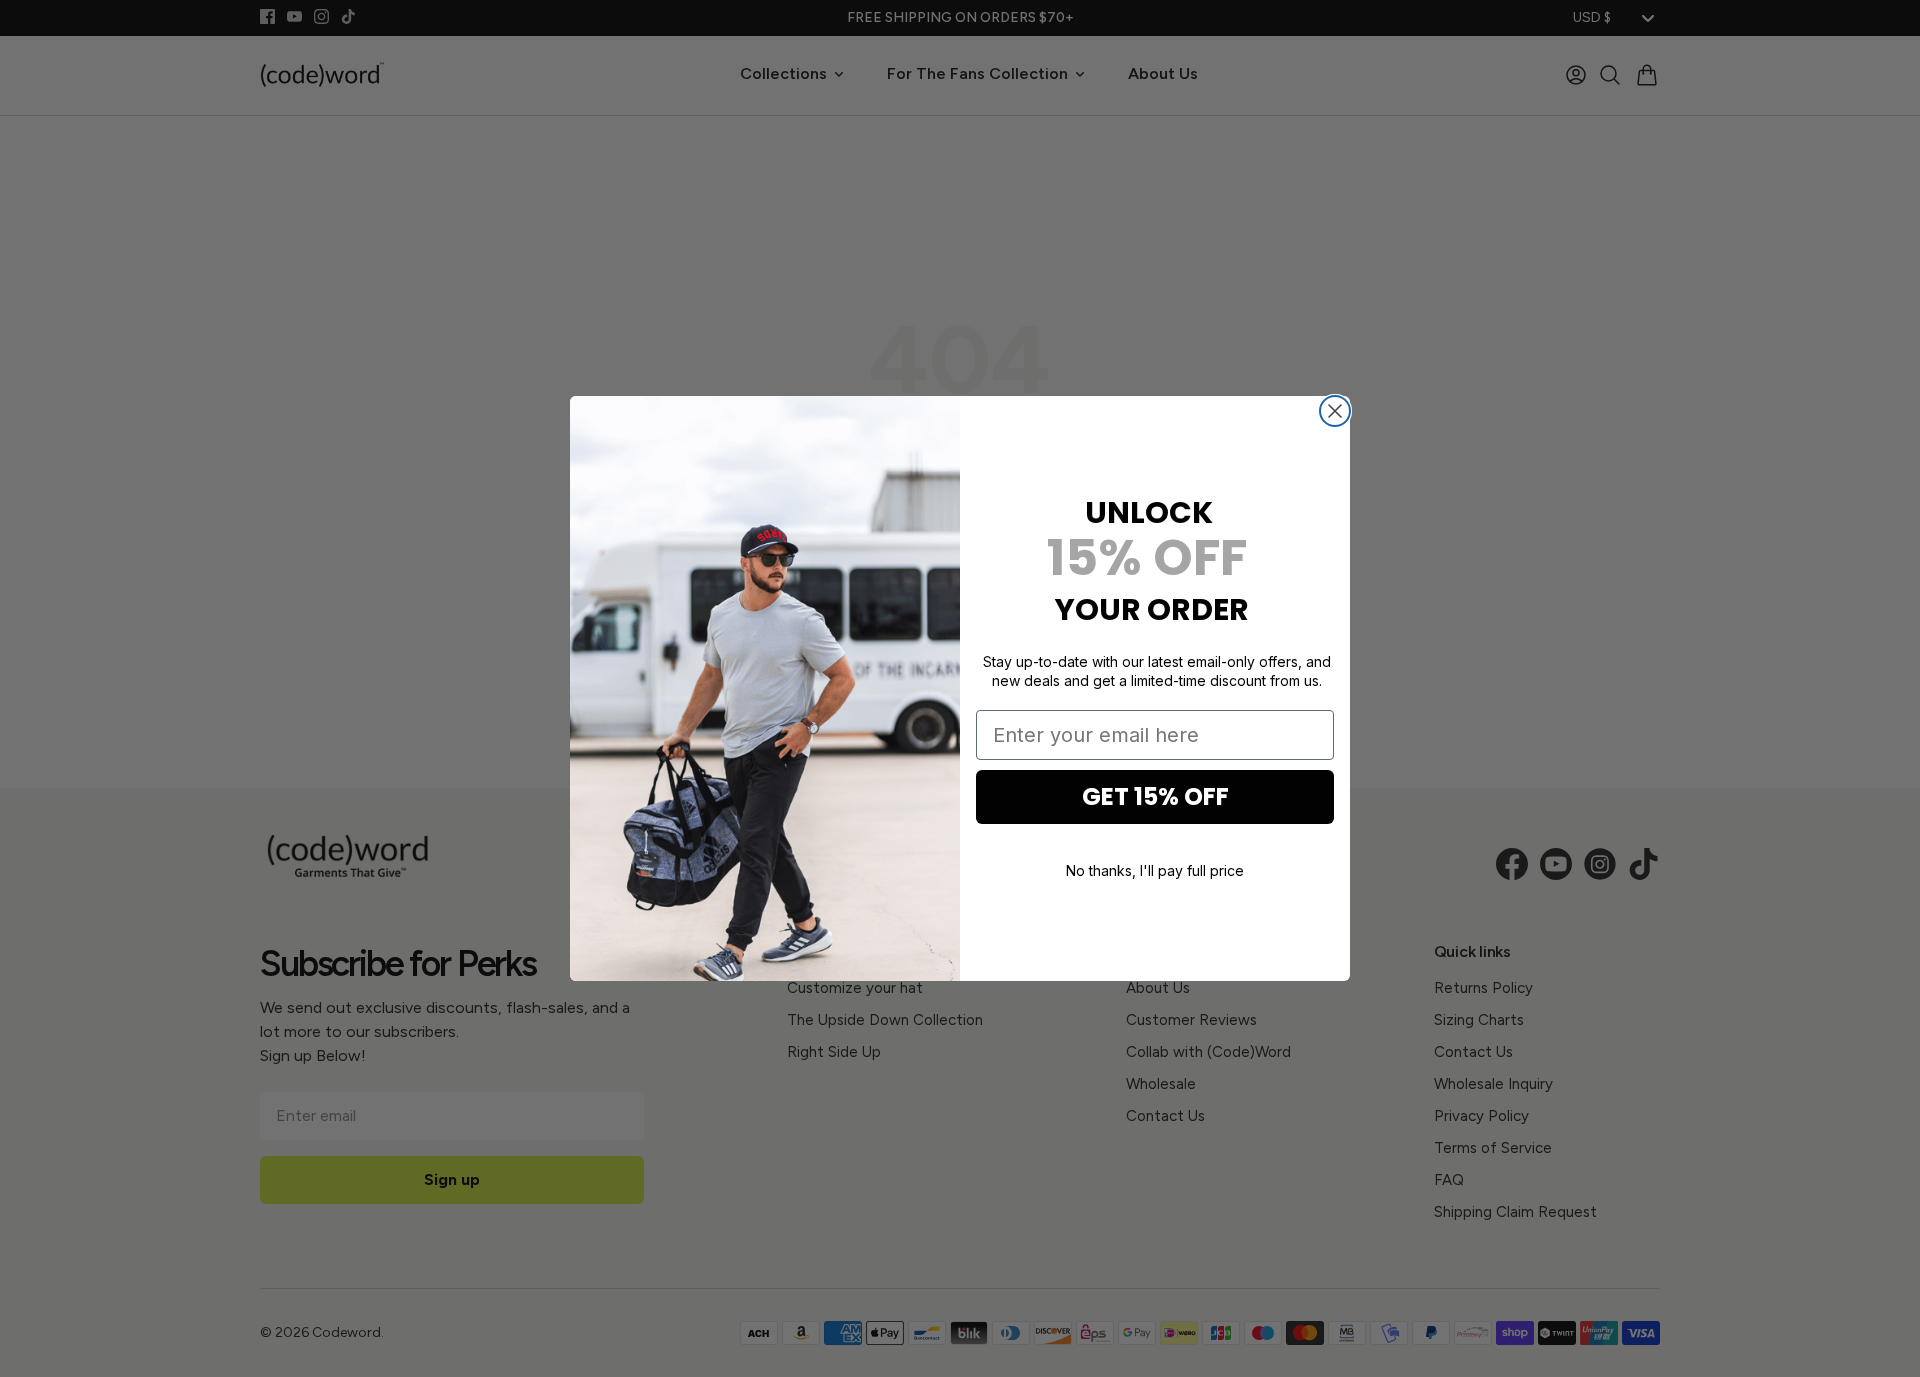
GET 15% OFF (1155, 796)
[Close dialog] (1335, 411)
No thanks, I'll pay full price (1155, 869)
